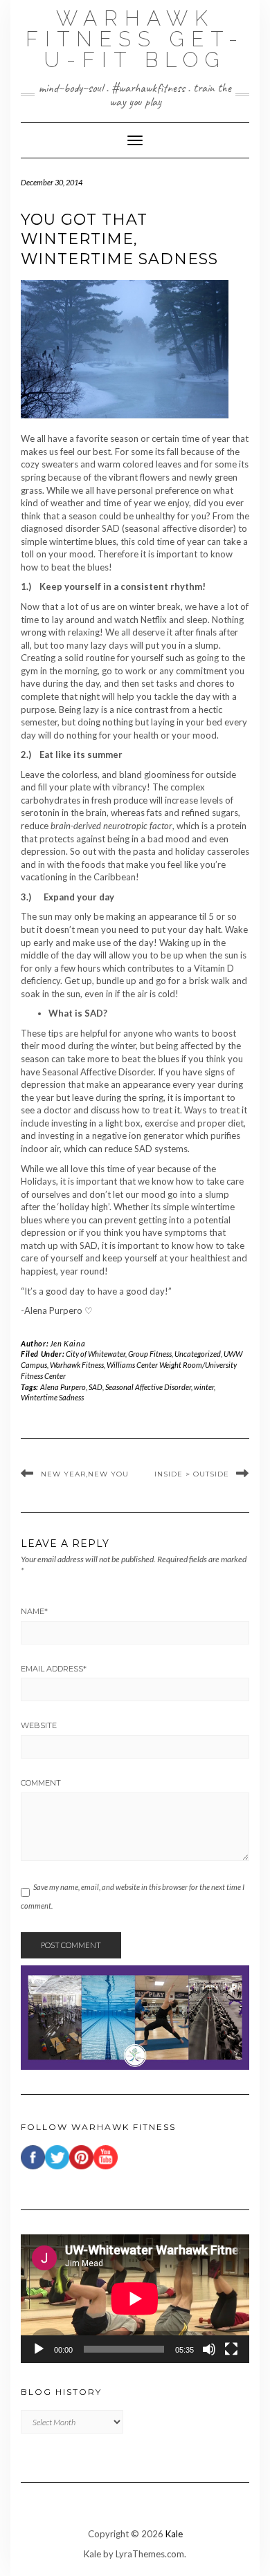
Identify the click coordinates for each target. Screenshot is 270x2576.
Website (39, 1725)
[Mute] (209, 2349)
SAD (96, 1387)
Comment (41, 1783)
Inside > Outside (192, 1474)
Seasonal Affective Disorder (148, 1387)
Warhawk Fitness (77, 1365)
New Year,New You (85, 1474)
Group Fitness (150, 1354)
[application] (135, 2299)
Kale (174, 2534)
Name (34, 1611)
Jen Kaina (67, 1343)
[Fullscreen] (231, 2349)
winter (204, 1387)
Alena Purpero (63, 1387)
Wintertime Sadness (52, 1397)
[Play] (39, 2349)
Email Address (54, 1669)
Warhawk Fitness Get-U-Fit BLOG (135, 39)
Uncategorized (198, 1354)
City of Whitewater (96, 1354)
